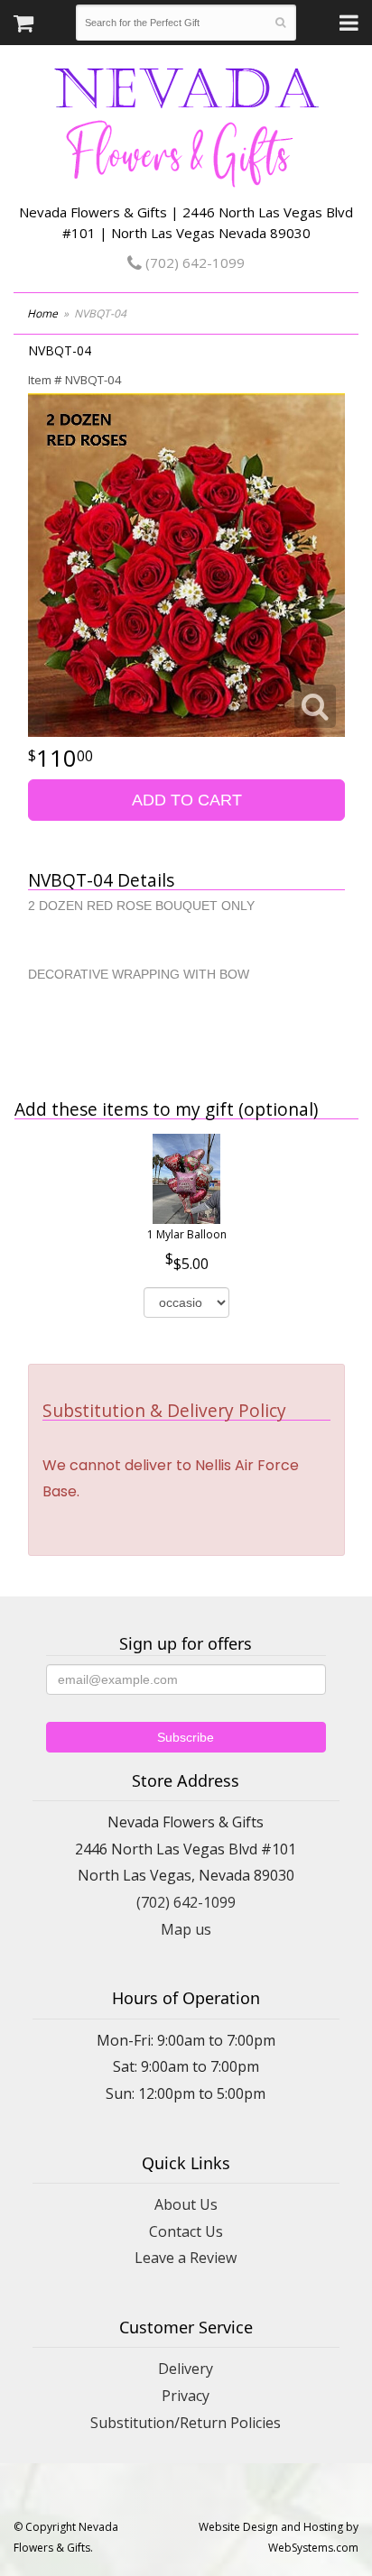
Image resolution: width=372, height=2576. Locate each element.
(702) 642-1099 (193, 262)
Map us (186, 1929)
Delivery (186, 2369)
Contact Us (186, 2231)
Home (42, 313)
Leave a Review (186, 2258)
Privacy (186, 2396)
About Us (186, 2204)
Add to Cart (187, 800)
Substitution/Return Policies (186, 2423)
